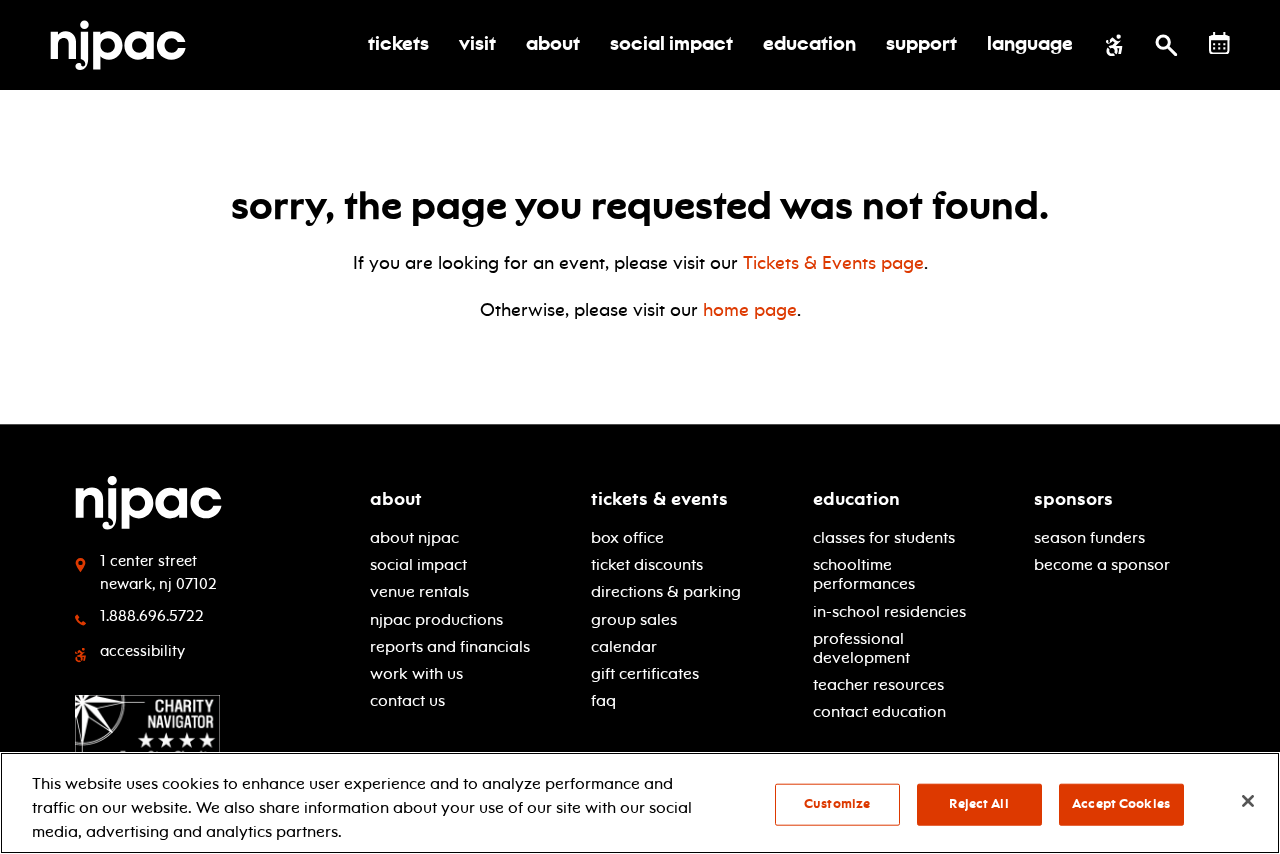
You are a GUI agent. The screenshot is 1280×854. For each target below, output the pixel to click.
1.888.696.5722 (152, 616)
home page (750, 310)
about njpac (414, 537)
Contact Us (407, 700)
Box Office (627, 537)
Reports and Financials (450, 646)
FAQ (603, 700)
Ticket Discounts (647, 564)
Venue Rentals (419, 591)
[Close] (1248, 801)
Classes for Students (884, 537)
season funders (1089, 537)
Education (856, 499)
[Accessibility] (1114, 45)
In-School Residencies (889, 611)
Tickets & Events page (833, 263)
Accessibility (142, 651)
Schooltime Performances (864, 574)
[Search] (1166, 45)
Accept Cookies (1121, 804)
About (396, 499)
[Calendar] (1219, 43)
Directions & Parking (666, 591)
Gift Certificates (645, 673)
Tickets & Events (659, 499)
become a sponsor (1102, 564)
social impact (418, 564)
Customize (837, 804)
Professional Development (861, 648)
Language (1030, 45)
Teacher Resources (878, 684)
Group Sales (634, 619)
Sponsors (1073, 499)
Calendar (624, 646)
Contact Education (879, 711)
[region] (640, 803)
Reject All (978, 804)
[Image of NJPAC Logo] (125, 45)
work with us (416, 673)
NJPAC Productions (436, 619)
